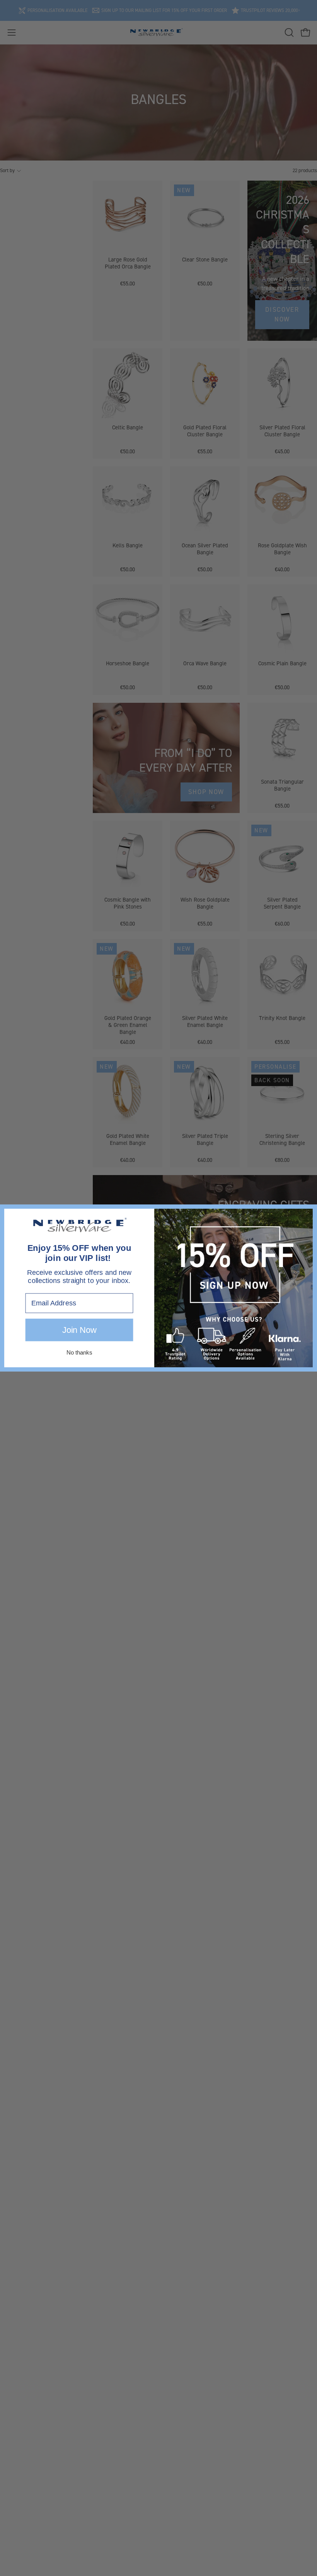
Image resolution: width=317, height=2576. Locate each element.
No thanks (79, 1352)
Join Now (79, 1330)
